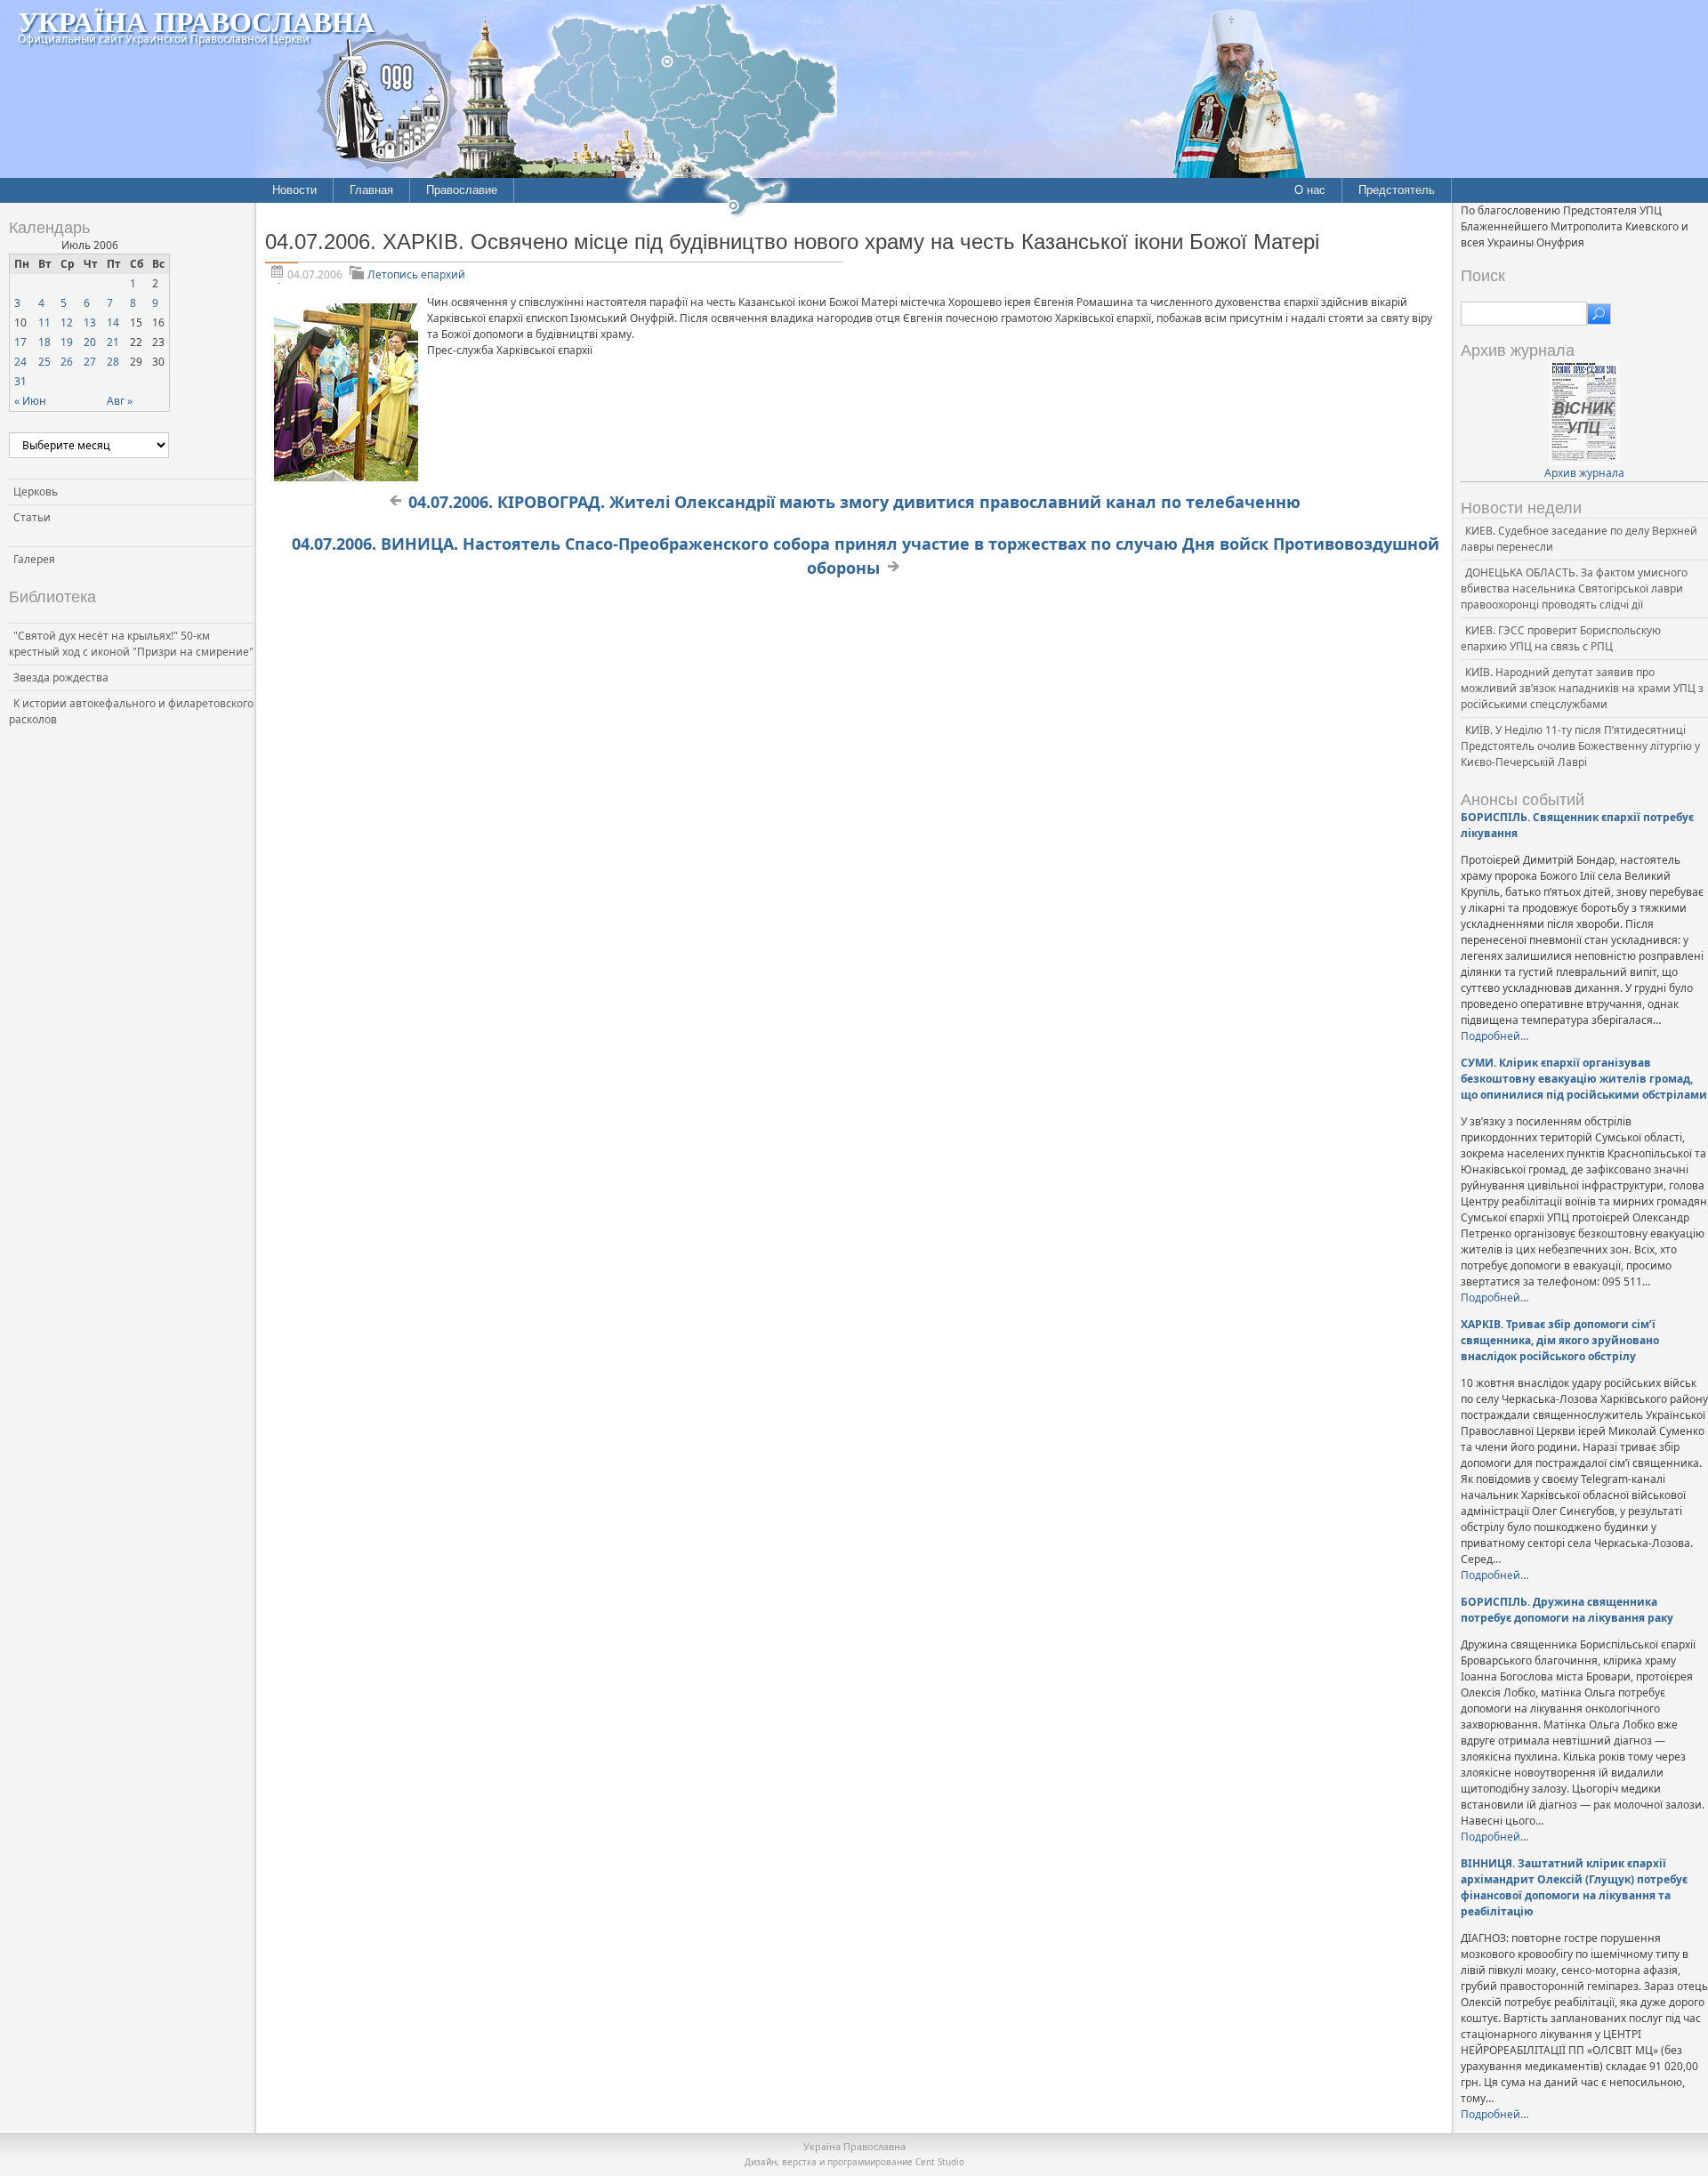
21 (113, 342)
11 (44, 322)
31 (20, 381)
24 (20, 362)
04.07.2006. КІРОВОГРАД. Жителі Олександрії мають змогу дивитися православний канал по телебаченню (854, 502)
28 (113, 362)
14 (113, 322)
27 (90, 362)
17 (20, 342)
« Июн (30, 401)
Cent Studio (940, 2162)
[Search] (1599, 314)
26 (67, 362)
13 (90, 322)
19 (67, 342)
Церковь (36, 492)
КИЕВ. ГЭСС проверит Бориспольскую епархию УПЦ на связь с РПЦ (1561, 638)
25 (44, 362)
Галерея (34, 559)
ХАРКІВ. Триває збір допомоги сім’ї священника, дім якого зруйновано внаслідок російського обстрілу (1560, 1340)
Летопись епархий (416, 274)
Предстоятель (1397, 190)
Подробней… (1494, 1036)
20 (90, 342)
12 (67, 322)
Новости (294, 190)
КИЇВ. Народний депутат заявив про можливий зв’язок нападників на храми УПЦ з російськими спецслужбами (1582, 688)
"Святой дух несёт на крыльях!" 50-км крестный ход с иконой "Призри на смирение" (131, 644)
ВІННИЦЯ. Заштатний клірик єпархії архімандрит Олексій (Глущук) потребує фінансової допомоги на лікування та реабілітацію (1574, 1887)
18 (44, 342)
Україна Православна (196, 21)
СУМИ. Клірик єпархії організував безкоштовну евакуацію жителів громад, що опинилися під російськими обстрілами (1584, 1079)
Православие (462, 190)
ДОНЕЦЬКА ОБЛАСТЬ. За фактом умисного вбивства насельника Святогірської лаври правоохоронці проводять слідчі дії (1574, 588)
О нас (1310, 190)
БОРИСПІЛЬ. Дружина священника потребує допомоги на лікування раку (1567, 1610)
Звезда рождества (61, 677)
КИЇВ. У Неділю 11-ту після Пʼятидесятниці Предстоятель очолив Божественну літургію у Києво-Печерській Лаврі (1580, 746)
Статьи (32, 517)
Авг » (120, 401)
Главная (371, 190)
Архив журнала (1584, 473)
